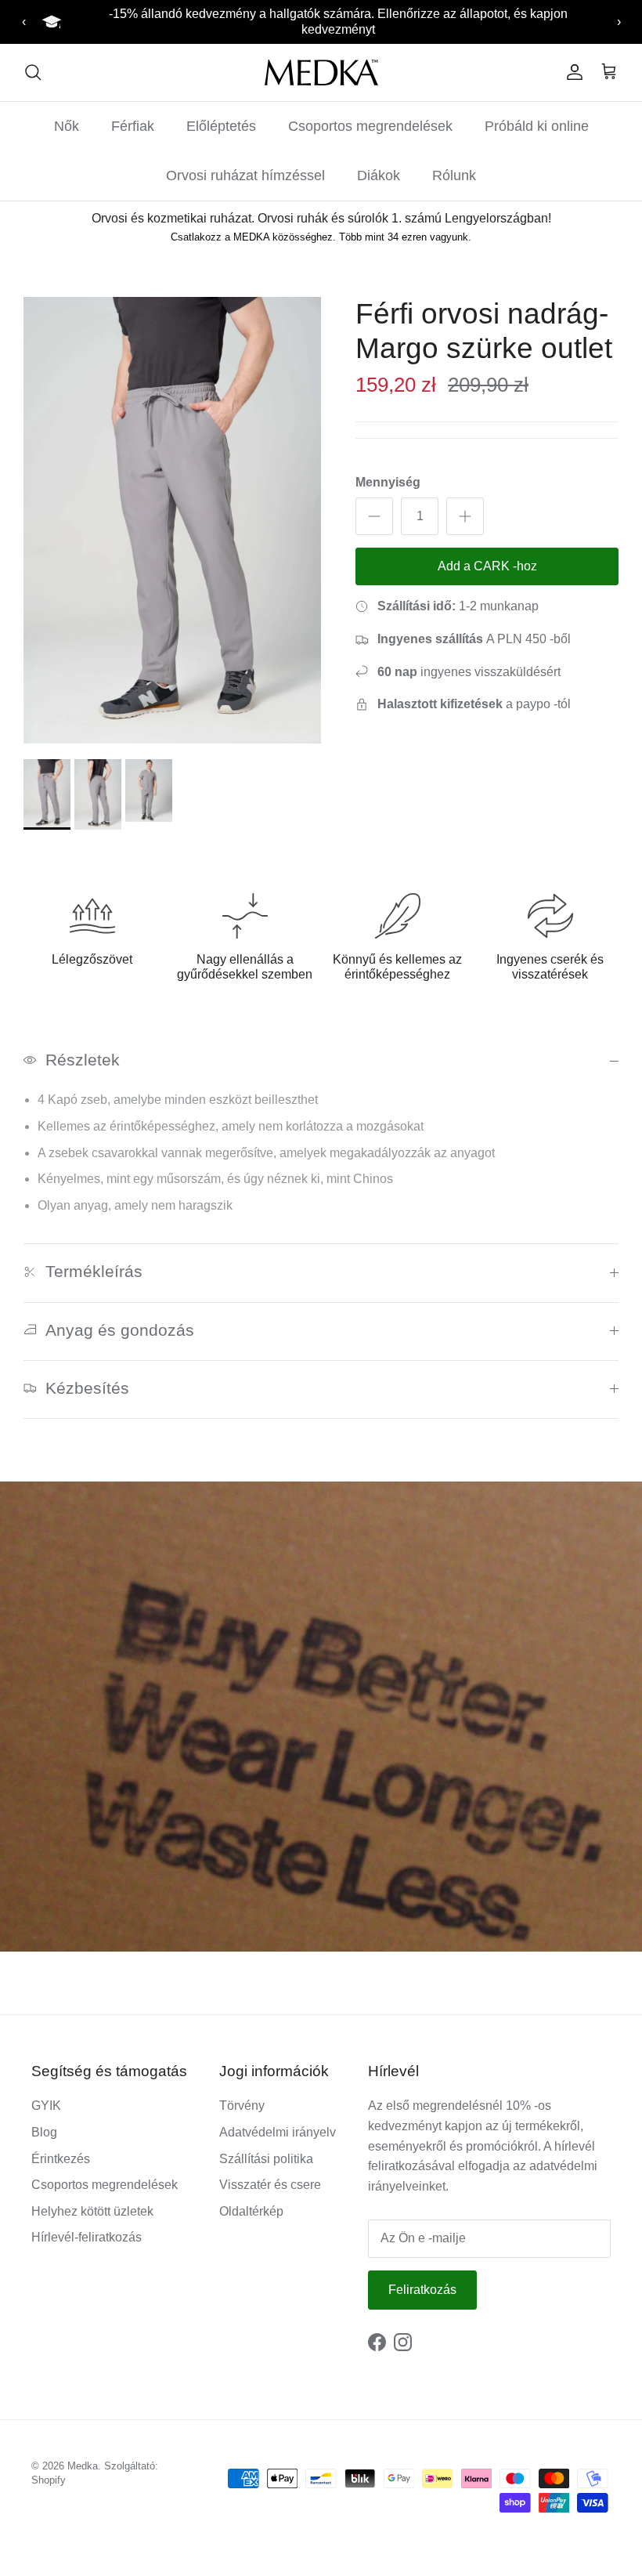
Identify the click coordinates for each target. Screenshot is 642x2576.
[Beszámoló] (572, 72)
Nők (67, 126)
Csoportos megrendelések (370, 126)
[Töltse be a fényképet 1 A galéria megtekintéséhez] (172, 520)
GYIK (46, 2106)
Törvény (242, 2106)
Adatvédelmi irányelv (278, 2132)
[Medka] (321, 72)
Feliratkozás (422, 2290)
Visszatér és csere (270, 2185)
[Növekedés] (465, 516)
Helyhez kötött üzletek (92, 2211)
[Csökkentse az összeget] (374, 516)
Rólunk (454, 175)
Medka (83, 2466)
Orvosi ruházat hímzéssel (245, 175)
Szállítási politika (266, 2159)
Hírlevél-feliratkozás (87, 2237)
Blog (44, 2132)
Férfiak (133, 126)
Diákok (379, 175)
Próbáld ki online (537, 126)
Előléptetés (221, 126)
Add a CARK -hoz (487, 566)
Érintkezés (61, 2159)
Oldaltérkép (251, 2211)
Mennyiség (388, 482)
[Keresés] (33, 72)
